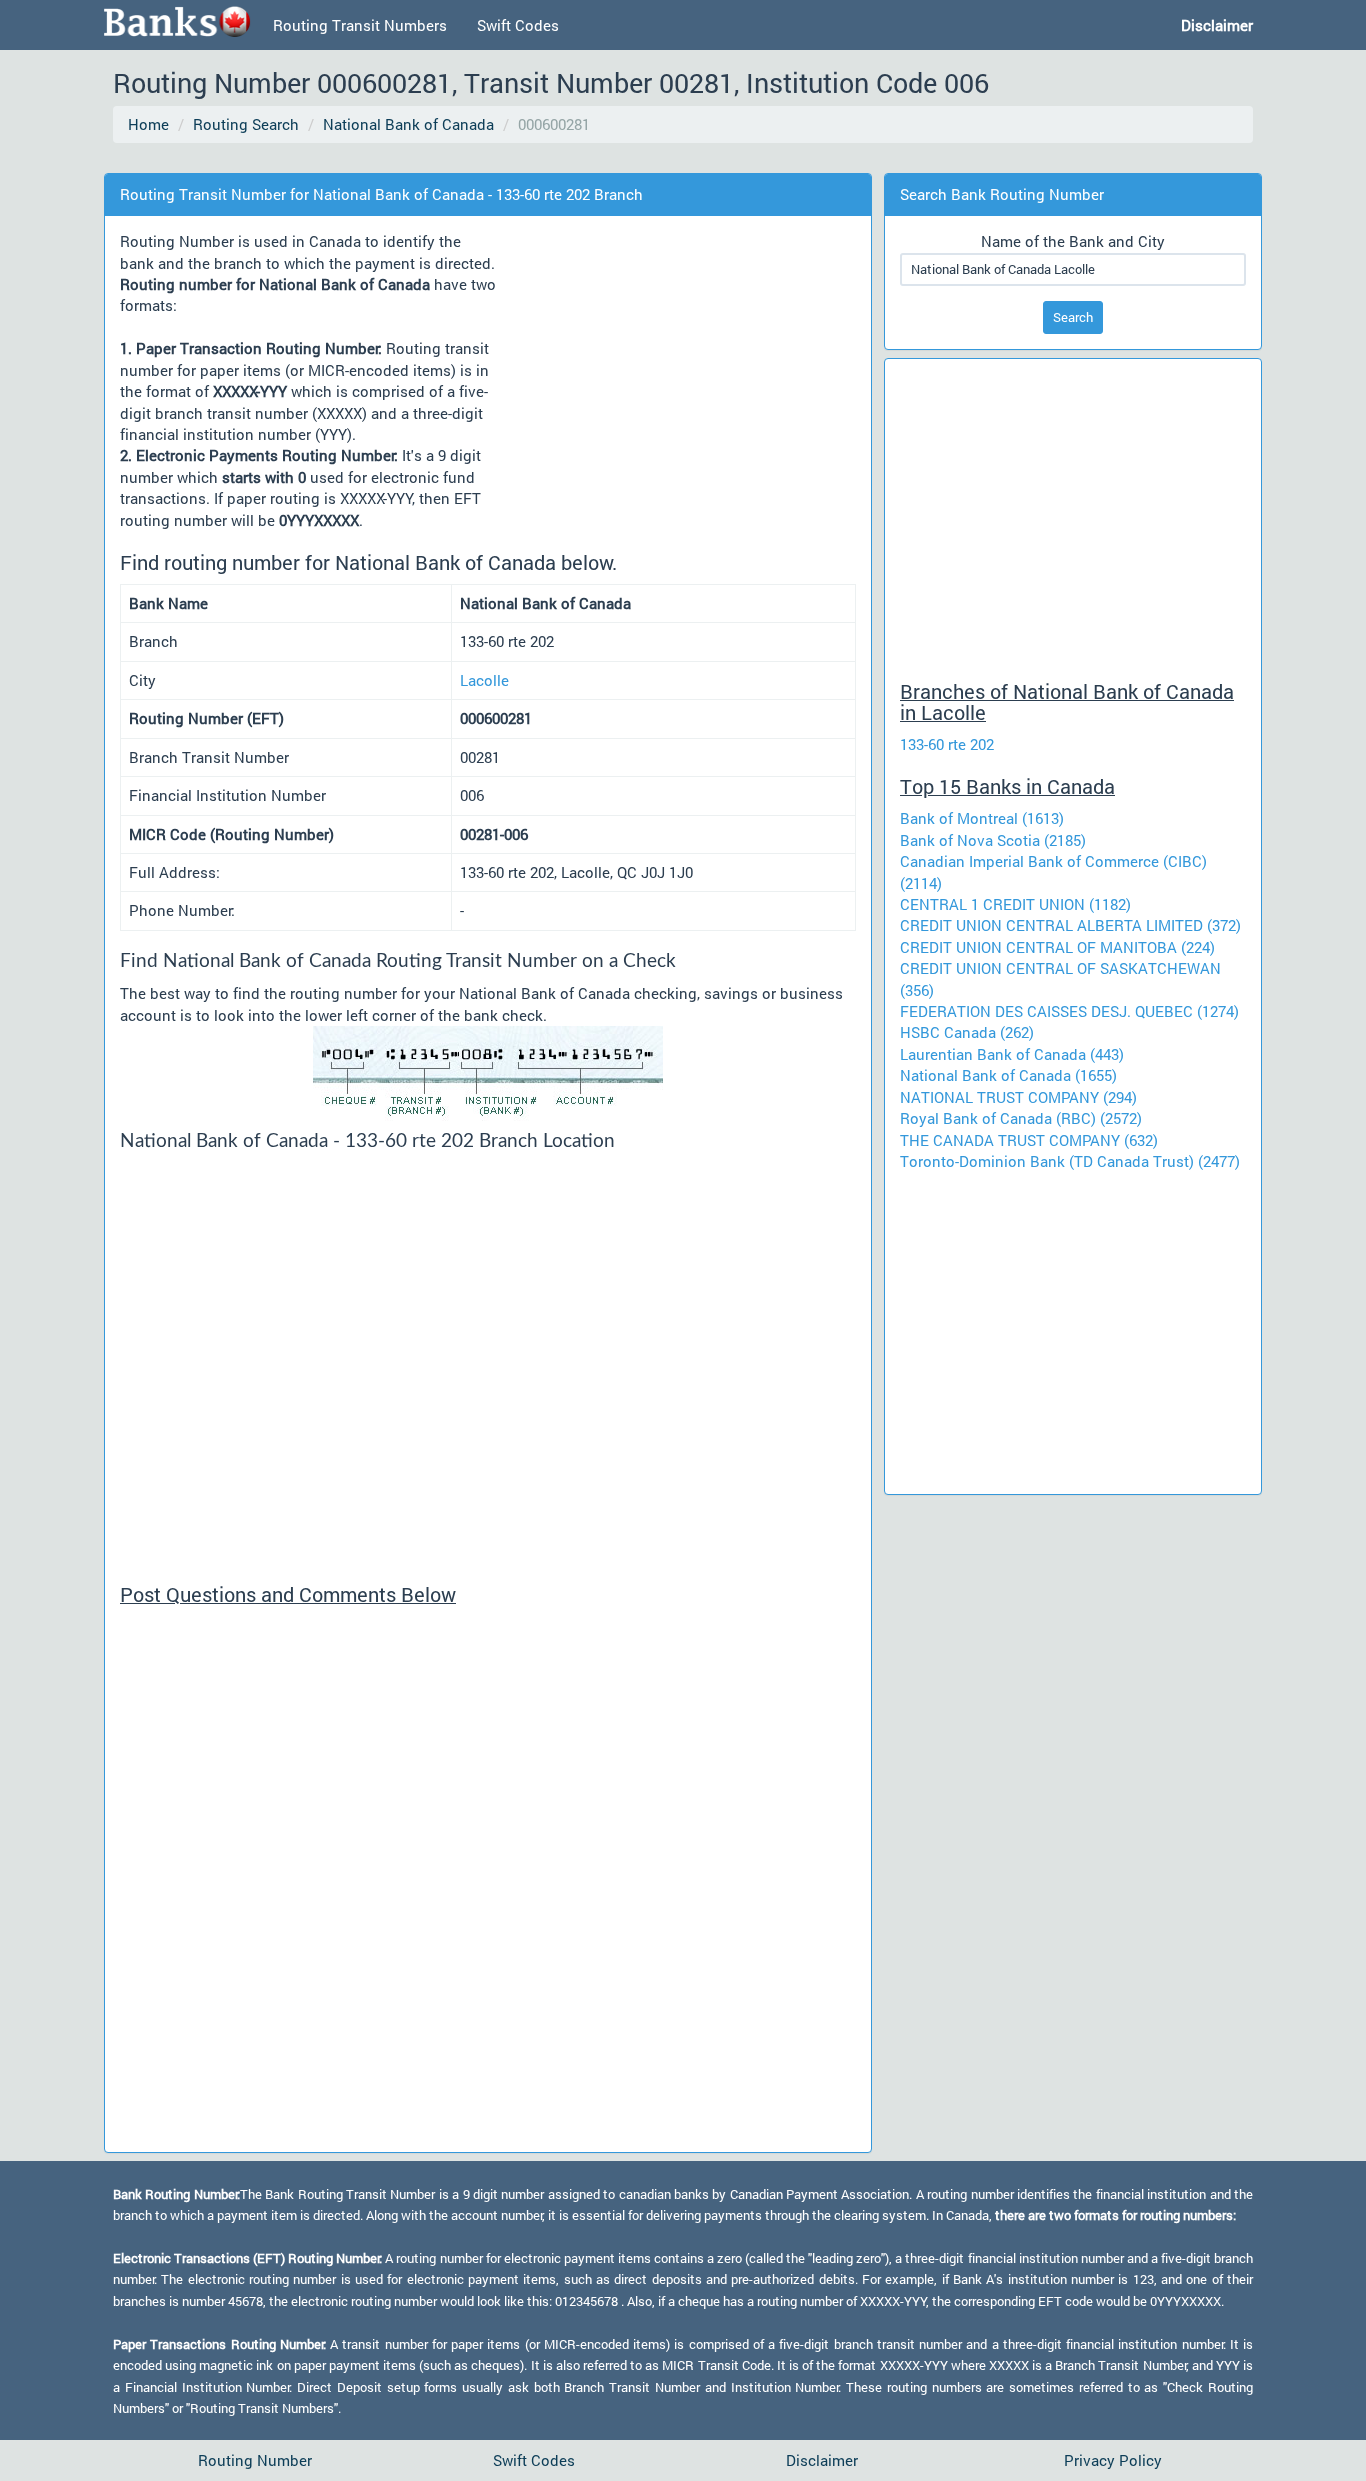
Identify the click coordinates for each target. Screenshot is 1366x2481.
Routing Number (255, 2460)
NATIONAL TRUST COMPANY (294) (1018, 1097)
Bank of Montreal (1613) (982, 818)
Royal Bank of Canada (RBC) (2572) (1021, 1118)
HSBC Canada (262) (967, 1032)
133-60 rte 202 (947, 744)
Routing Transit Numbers (360, 25)
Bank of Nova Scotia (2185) (993, 840)
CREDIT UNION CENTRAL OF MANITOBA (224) (1057, 947)
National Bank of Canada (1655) (1008, 1075)
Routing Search (246, 124)
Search (1073, 317)
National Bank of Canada (408, 124)
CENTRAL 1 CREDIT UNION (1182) (1015, 904)
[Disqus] (488, 1887)
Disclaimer (822, 2460)
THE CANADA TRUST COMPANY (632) (1029, 1140)
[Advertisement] (477, 159)
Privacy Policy (1113, 2460)
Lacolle (484, 680)
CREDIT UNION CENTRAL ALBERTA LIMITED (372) (1070, 925)
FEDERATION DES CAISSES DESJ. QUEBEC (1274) (1069, 1011)
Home (148, 124)
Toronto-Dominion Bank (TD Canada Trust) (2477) (1070, 1161)
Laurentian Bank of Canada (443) (1012, 1054)
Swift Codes (518, 25)
